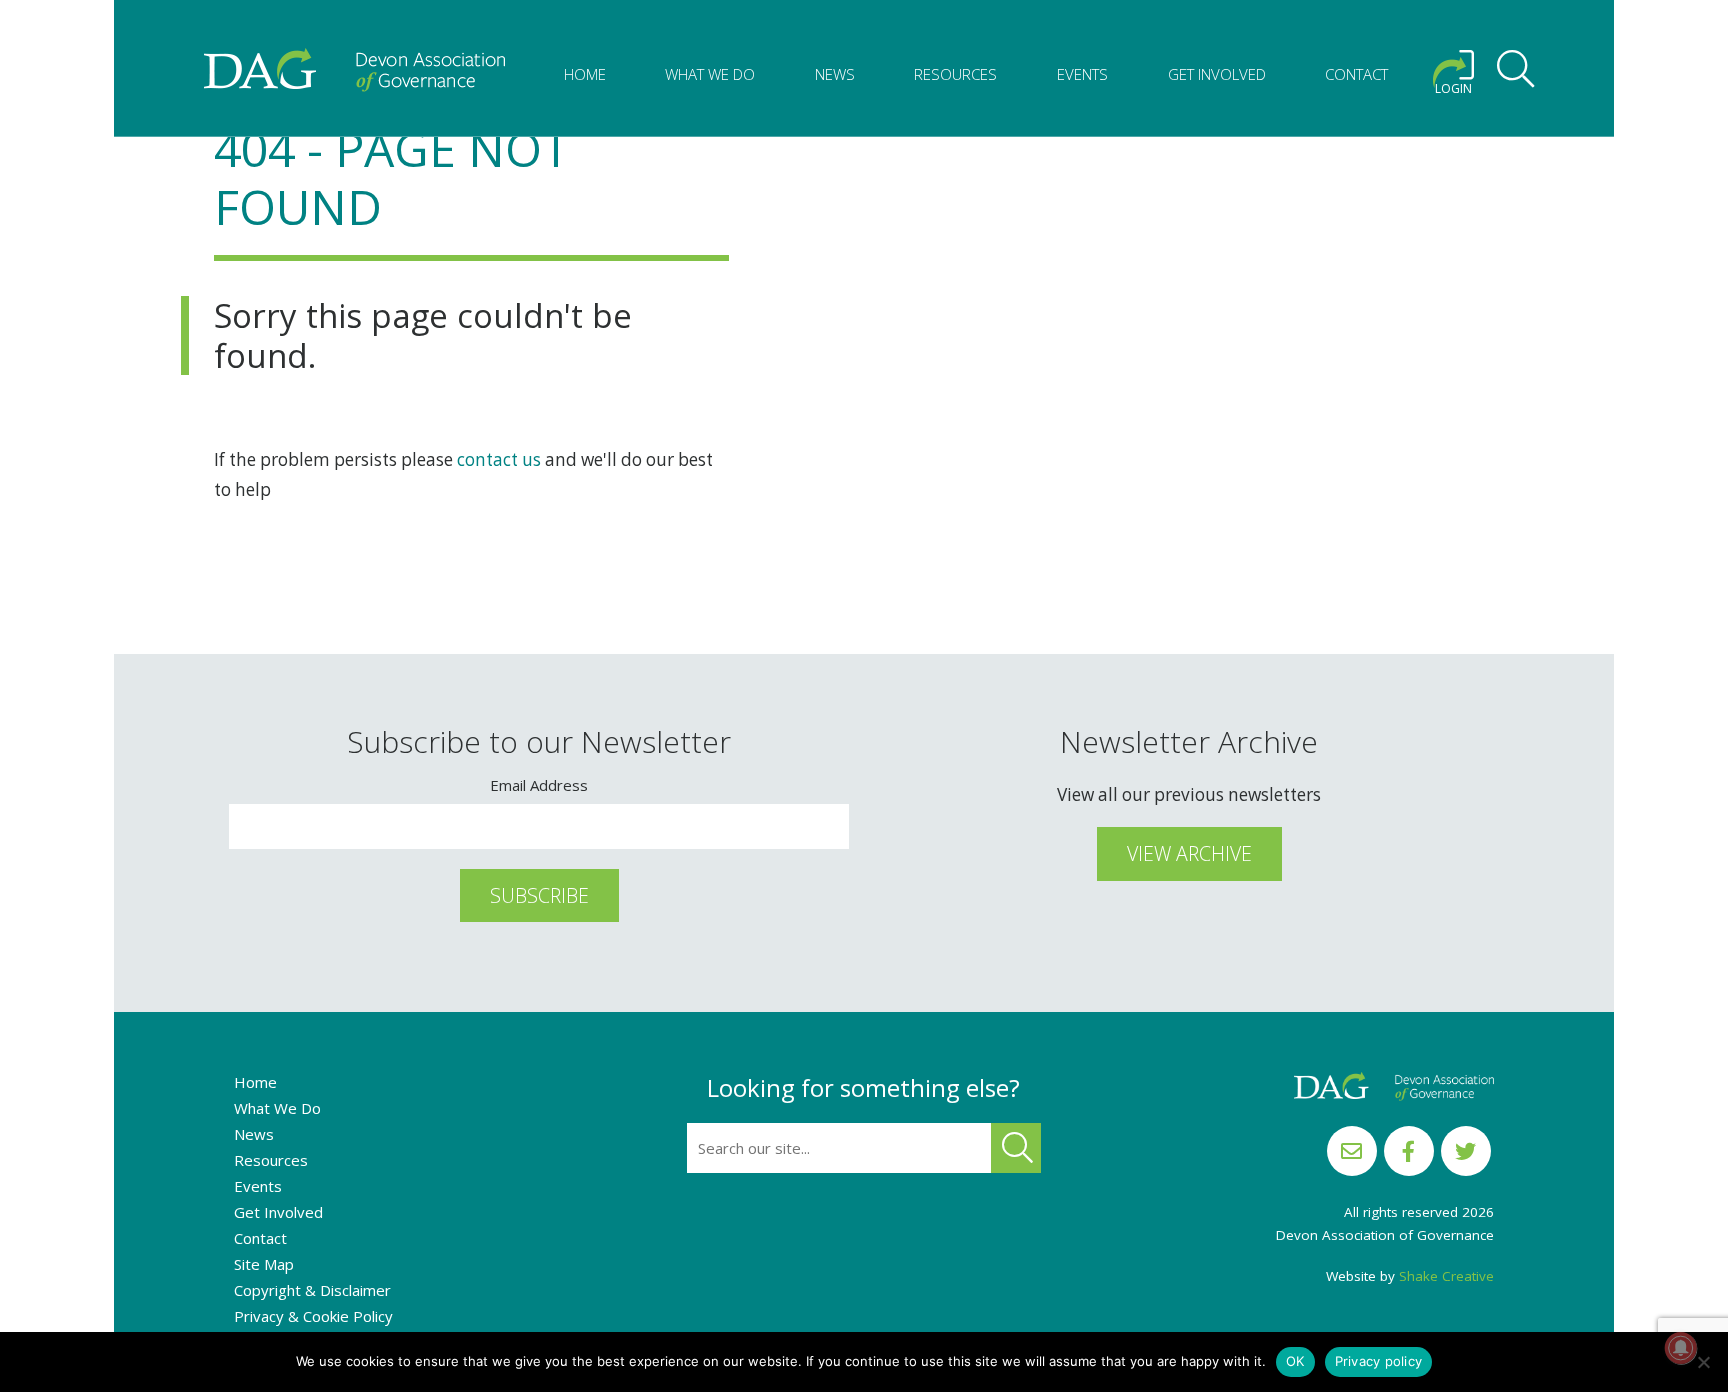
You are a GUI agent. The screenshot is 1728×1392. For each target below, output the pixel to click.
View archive (1189, 853)
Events (1082, 74)
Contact (1356, 74)
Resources (955, 74)
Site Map (264, 1264)
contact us (499, 459)
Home (585, 74)
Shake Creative (1446, 1276)
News (835, 74)
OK (1295, 1361)
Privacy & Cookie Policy (313, 1316)
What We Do (710, 74)
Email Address (539, 785)
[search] (1516, 72)
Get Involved (1217, 74)
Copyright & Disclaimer (312, 1290)
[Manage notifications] (1681, 1348)
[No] (1703, 1362)
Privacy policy (1379, 1361)
